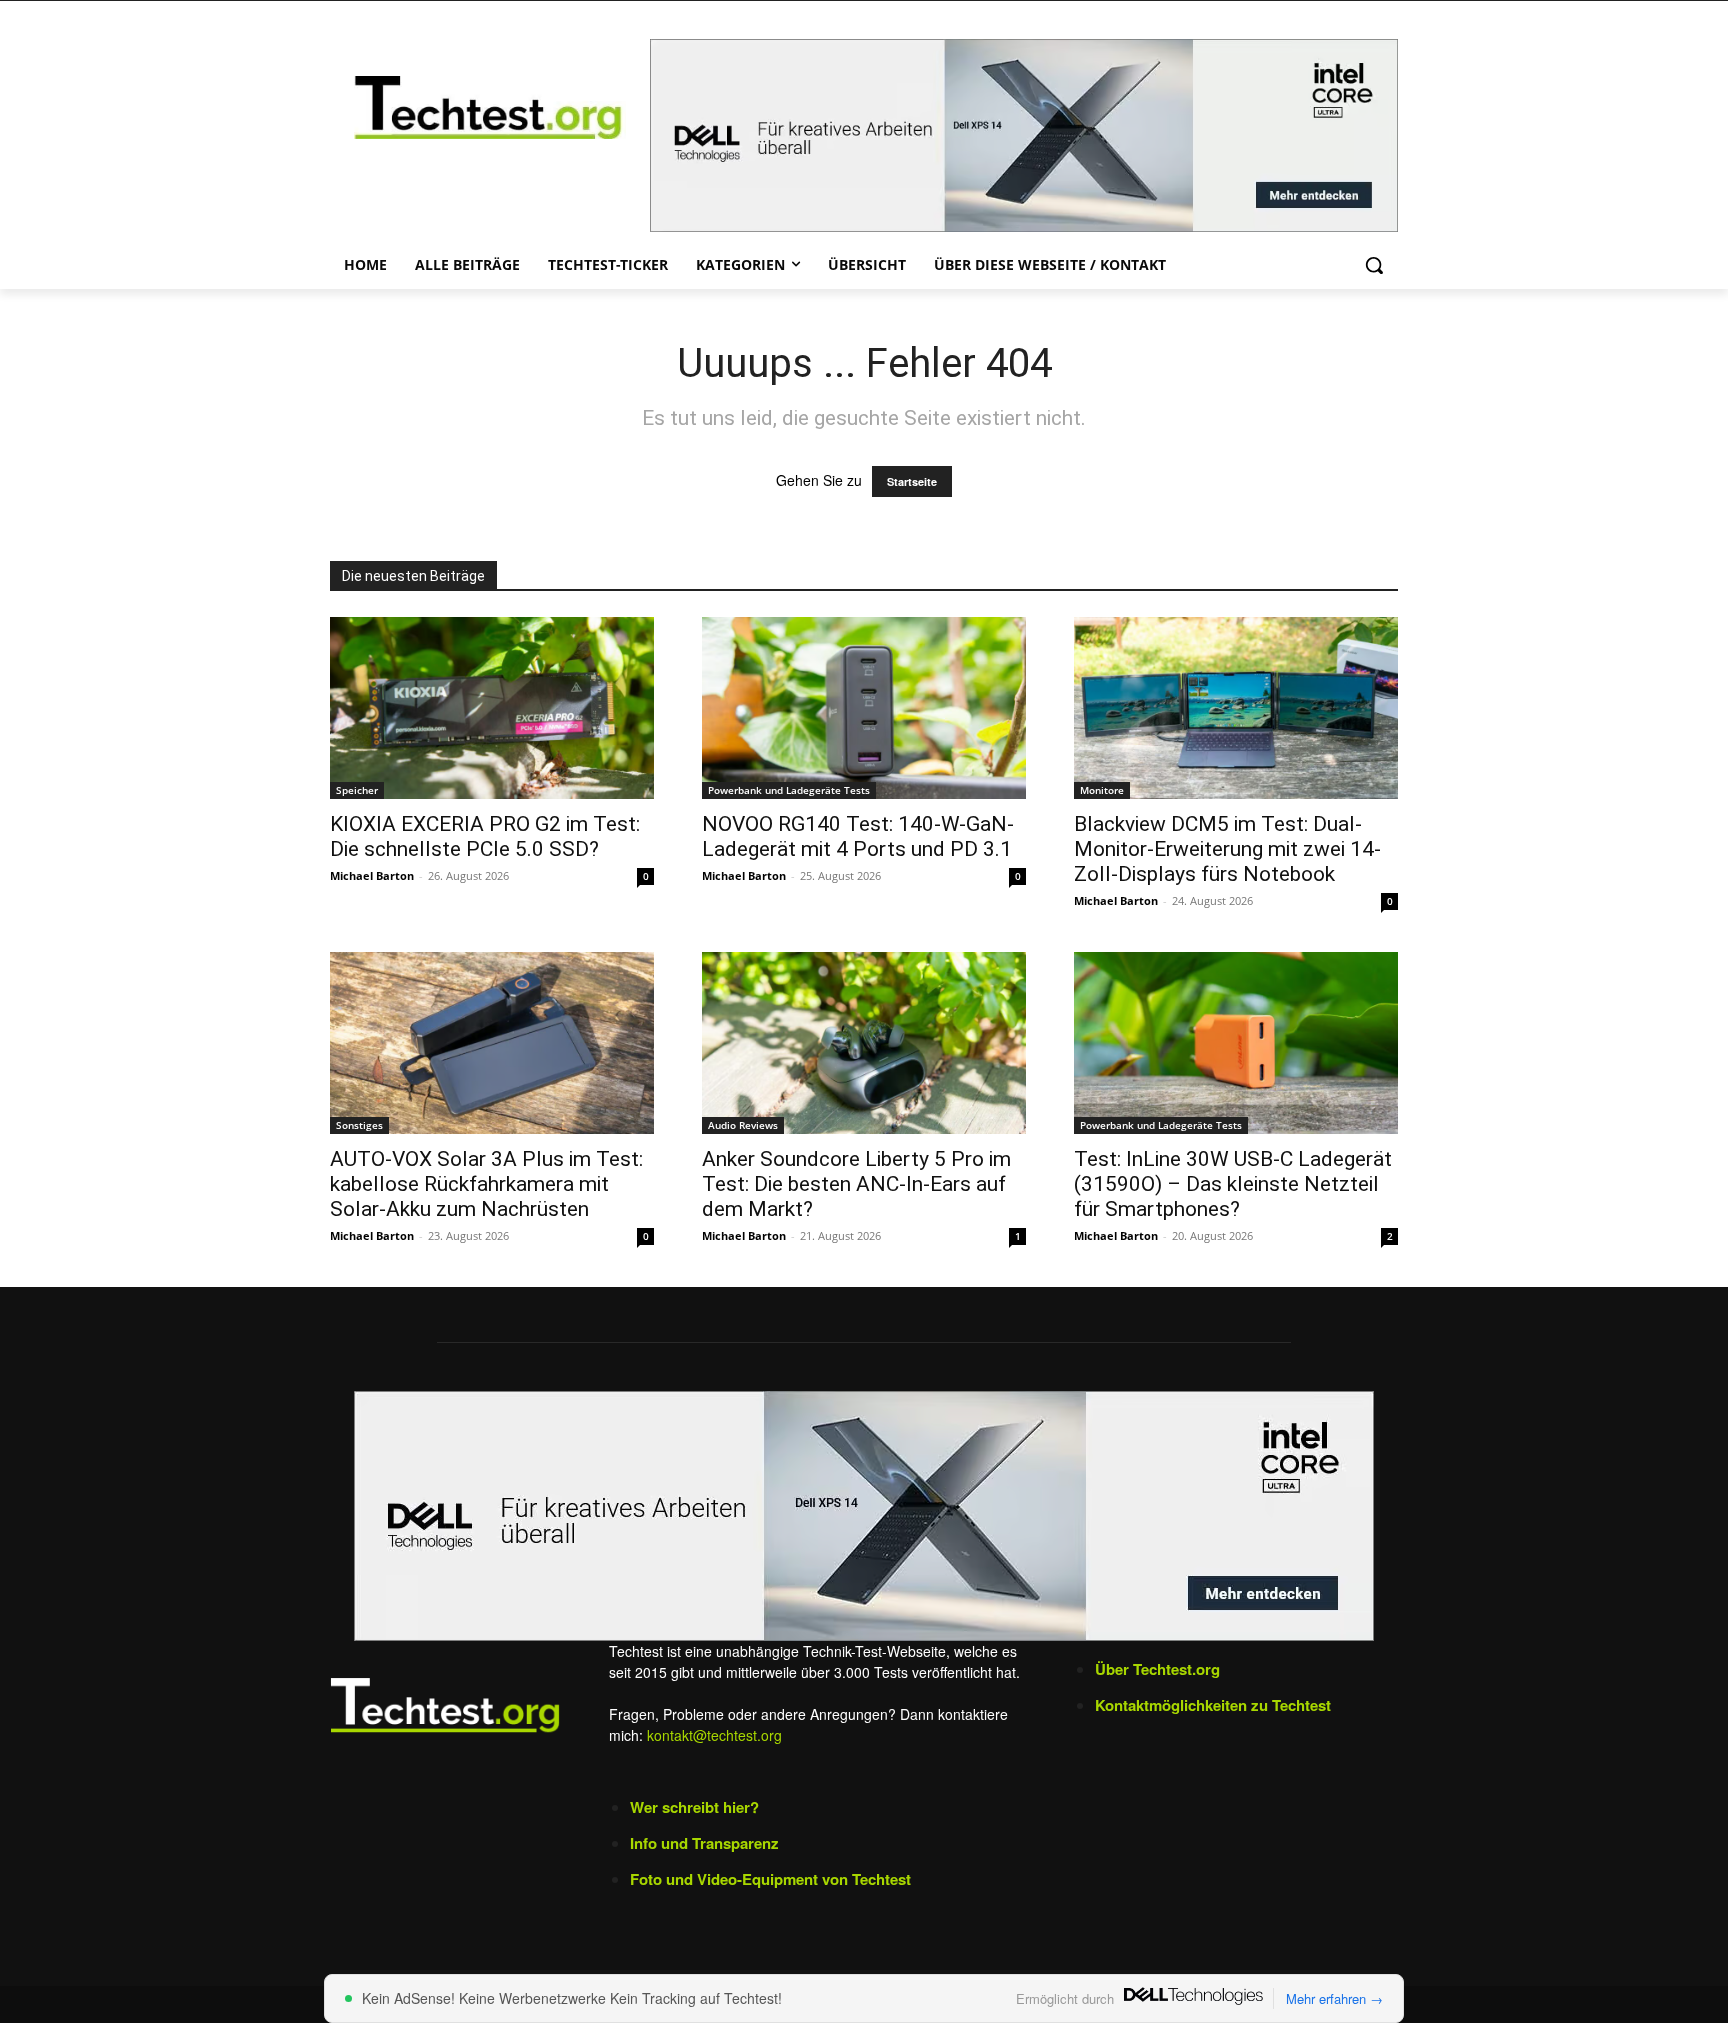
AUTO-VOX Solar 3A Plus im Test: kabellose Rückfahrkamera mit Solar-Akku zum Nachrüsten (486, 1184)
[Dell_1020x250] (864, 1516)
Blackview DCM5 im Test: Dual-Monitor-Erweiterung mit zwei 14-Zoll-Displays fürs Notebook (1227, 849)
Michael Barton (372, 875)
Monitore (1102, 790)
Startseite (912, 481)
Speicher (357, 790)
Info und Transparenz (704, 1843)
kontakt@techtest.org (714, 1735)
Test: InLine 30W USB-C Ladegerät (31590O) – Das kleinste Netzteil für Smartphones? (1233, 1184)
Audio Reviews (743, 1125)
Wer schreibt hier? (694, 1807)
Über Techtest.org (1157, 1669)
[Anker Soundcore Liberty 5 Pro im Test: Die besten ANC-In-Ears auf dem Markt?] (864, 1043)
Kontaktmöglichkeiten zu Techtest (1215, 1705)
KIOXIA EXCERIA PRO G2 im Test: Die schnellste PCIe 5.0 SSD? (485, 836)
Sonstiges (359, 1125)
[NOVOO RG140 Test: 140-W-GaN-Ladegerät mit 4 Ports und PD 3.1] (864, 708)
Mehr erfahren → (1334, 1998)
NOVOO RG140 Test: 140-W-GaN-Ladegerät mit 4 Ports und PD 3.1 (858, 836)
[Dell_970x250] (1024, 135)
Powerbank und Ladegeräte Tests (789, 790)
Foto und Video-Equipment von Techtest (770, 1879)
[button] (1374, 265)
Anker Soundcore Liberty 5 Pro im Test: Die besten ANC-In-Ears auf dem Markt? (856, 1184)
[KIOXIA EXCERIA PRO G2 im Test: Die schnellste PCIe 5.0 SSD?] (492, 708)
